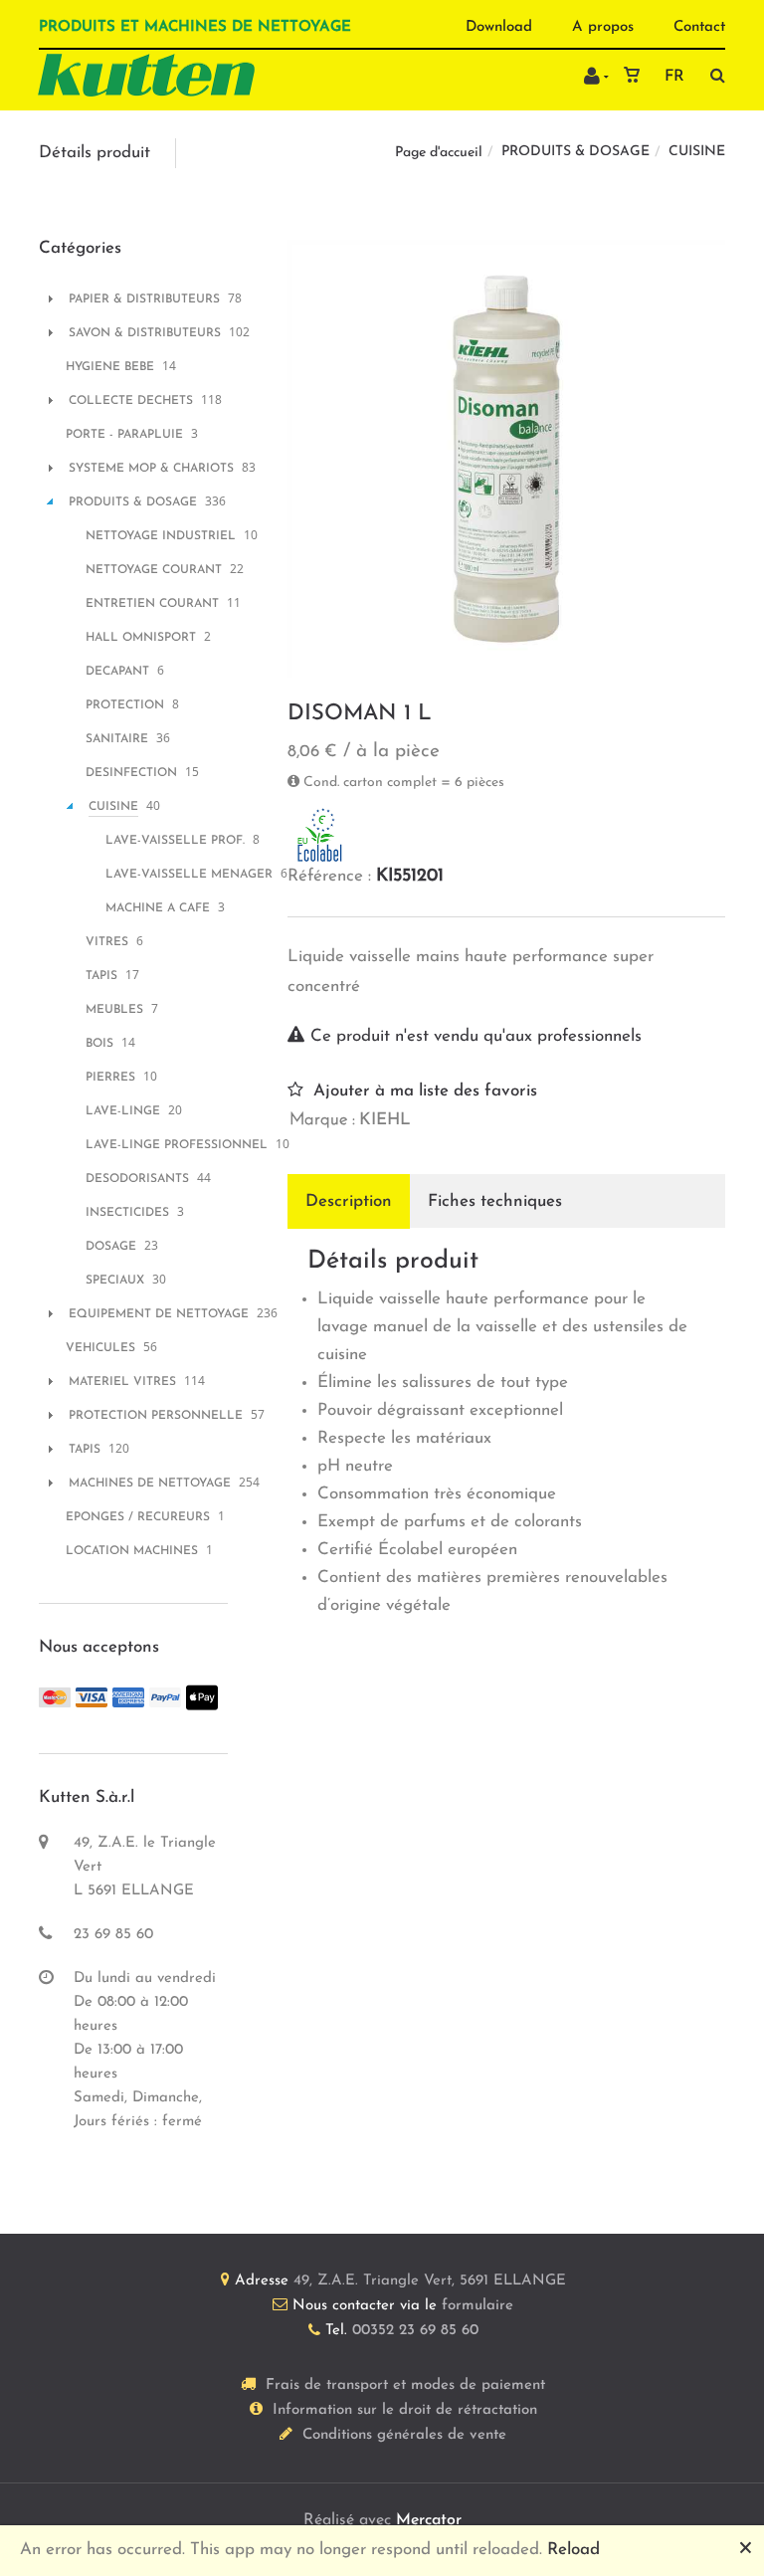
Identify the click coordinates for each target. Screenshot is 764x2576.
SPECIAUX (115, 1281)
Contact (699, 27)
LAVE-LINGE (123, 1111)
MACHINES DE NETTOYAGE (150, 1484)
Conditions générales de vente (404, 2435)
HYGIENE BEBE (110, 367)
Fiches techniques (495, 1201)
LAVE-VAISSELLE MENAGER (189, 875)
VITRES (107, 942)
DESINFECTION (131, 773)
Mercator (429, 2520)
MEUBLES (114, 1010)
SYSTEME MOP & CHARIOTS (151, 469)
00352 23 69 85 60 (415, 2331)
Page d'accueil (439, 153)
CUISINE (697, 152)
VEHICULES (100, 1348)
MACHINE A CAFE (158, 908)
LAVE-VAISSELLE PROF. (175, 841)
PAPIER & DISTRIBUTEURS (144, 299)
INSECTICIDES (127, 1213)
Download (499, 27)
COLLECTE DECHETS (131, 401)
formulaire (477, 2306)
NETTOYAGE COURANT (154, 570)
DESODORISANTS (137, 1179)
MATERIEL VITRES (122, 1382)
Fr (674, 77)
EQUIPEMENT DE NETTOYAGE (159, 1314)
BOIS (99, 1044)
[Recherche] (713, 75)
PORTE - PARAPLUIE (124, 435)
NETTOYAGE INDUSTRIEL (161, 536)
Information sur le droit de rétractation (405, 2410)
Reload (573, 2550)
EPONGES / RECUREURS (138, 1517)
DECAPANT (117, 672)
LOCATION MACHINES (132, 1551)
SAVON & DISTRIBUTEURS (145, 333)
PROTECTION (125, 705)
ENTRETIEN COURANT (152, 604)
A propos (603, 27)
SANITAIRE (117, 739)
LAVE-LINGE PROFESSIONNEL (177, 1145)
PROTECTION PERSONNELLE (156, 1416)
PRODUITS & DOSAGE (575, 152)
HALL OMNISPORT (141, 638)
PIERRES (110, 1078)
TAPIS (101, 976)
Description (349, 1201)
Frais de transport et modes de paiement (405, 2385)
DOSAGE (111, 1247)
